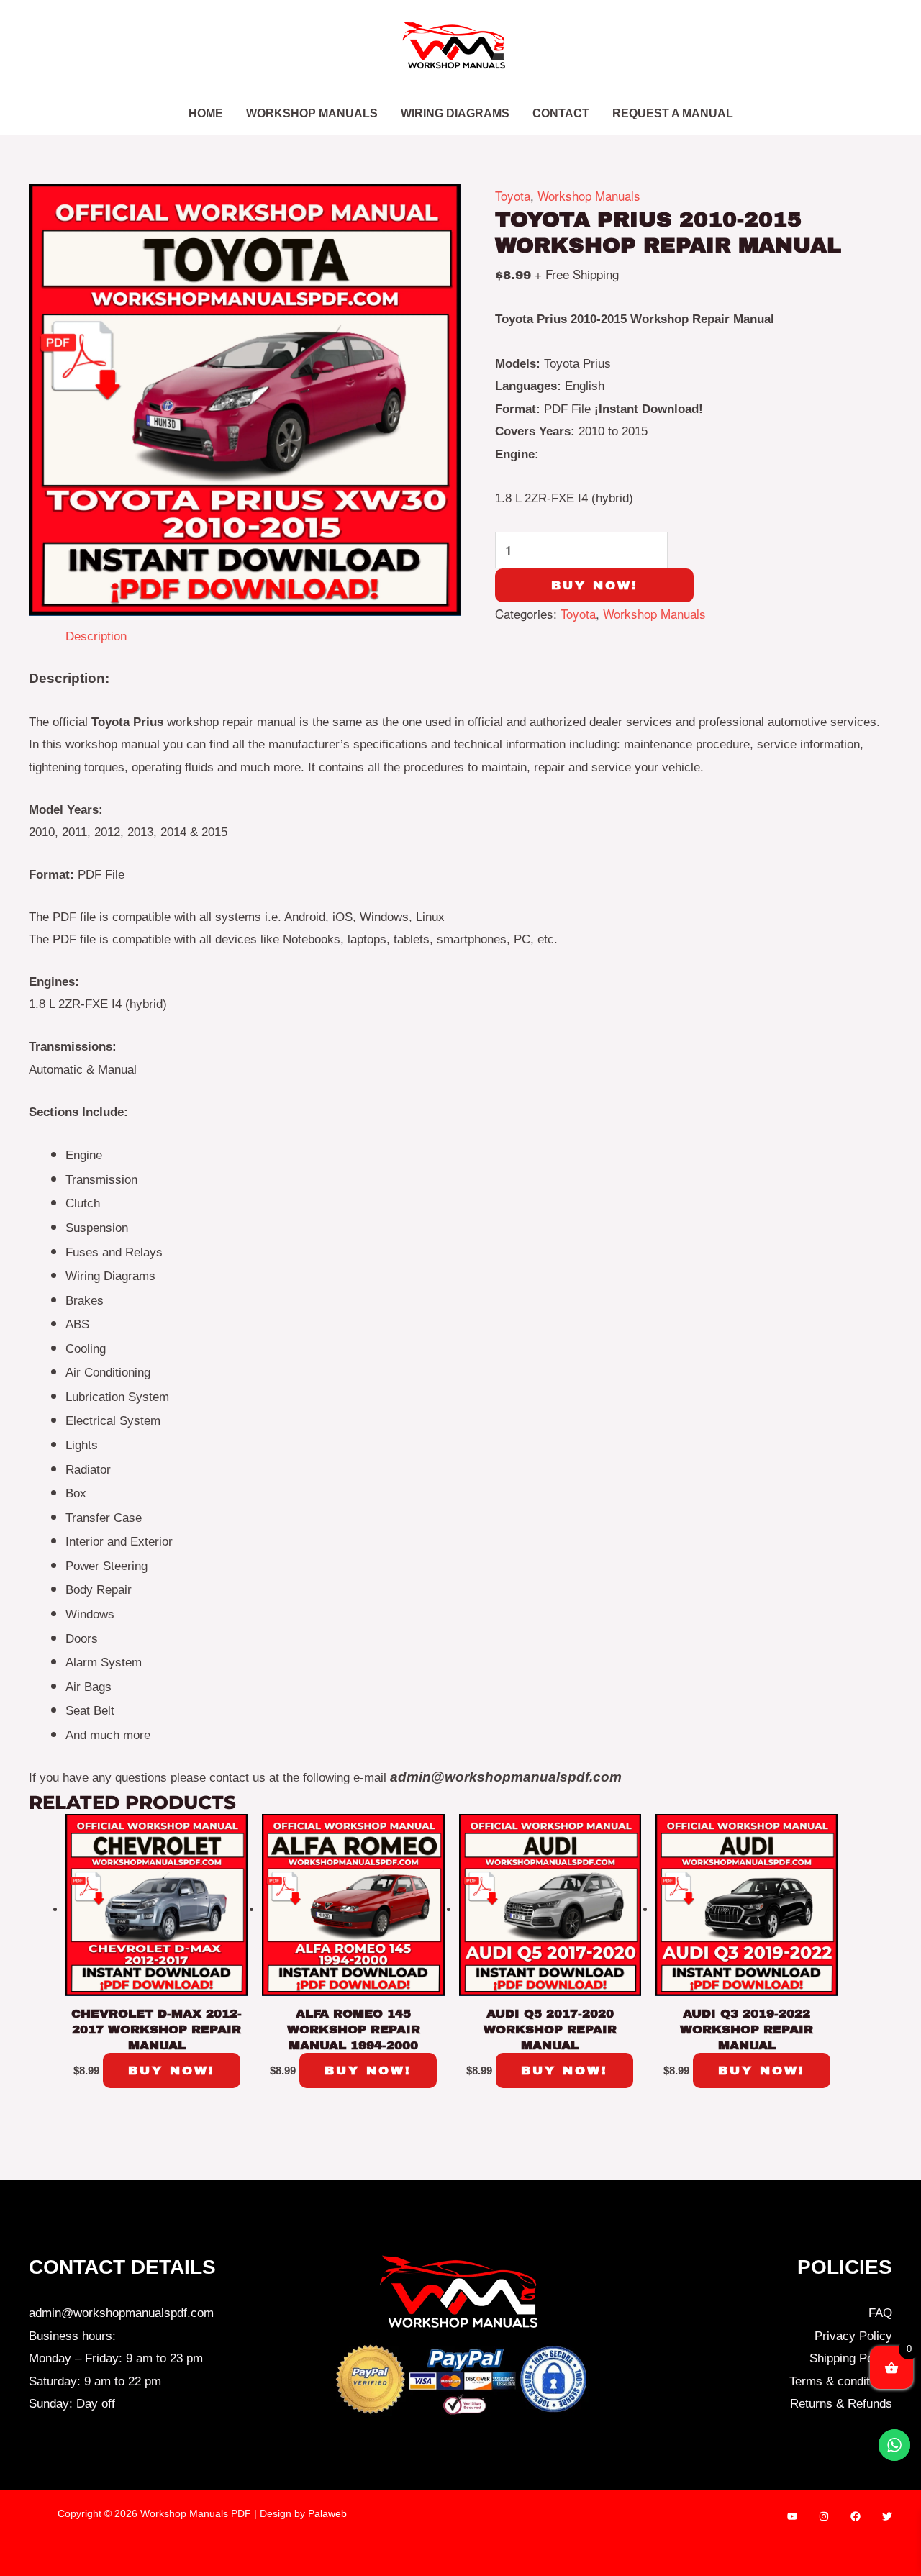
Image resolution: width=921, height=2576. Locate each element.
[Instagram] (824, 2516)
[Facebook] (856, 2516)
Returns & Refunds (841, 2404)
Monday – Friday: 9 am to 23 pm (116, 2358)
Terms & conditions (841, 2381)
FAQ (880, 2313)
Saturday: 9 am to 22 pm (95, 2381)
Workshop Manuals (589, 195)
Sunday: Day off (72, 2404)
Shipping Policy (851, 2358)
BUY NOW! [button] (172, 2071)
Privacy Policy (853, 2336)
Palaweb (327, 2513)
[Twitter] (887, 2516)
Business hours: (72, 2336)
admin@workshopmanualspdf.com (121, 2313)
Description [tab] (96, 636)
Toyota (513, 195)
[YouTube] (792, 2516)
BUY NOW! (595, 585)
